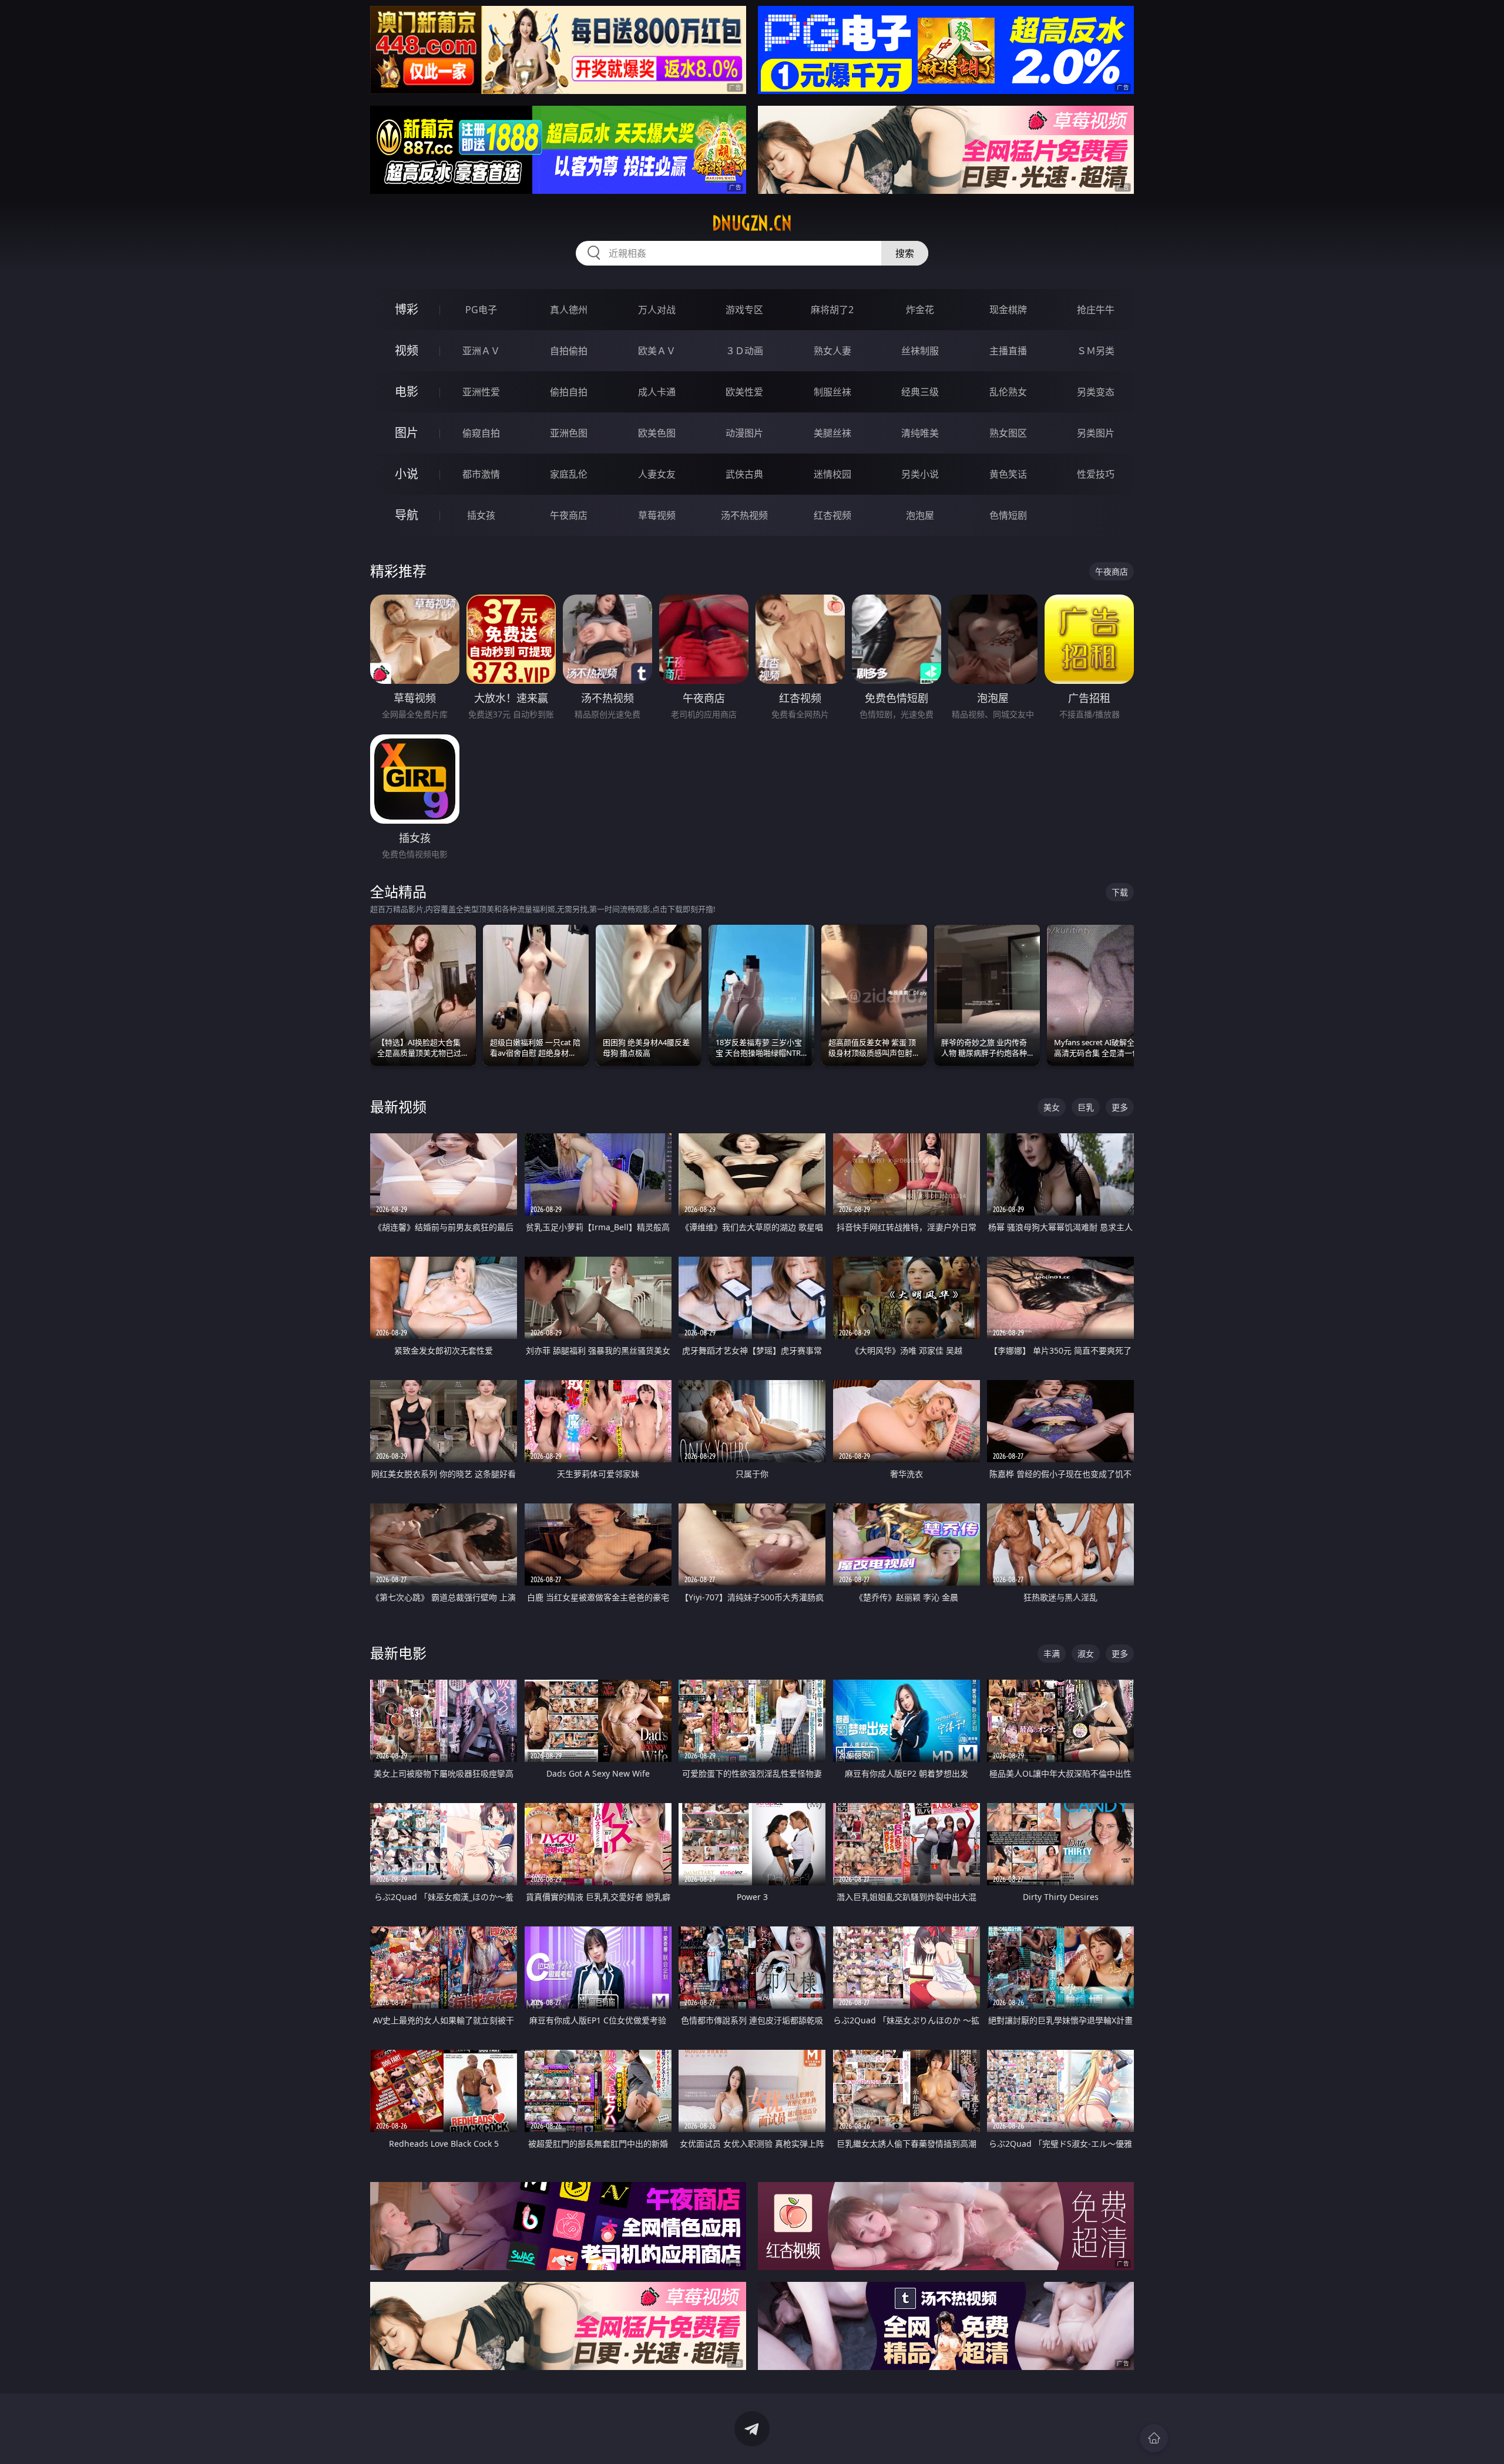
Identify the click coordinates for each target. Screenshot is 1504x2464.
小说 (407, 474)
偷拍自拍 (569, 392)
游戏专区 (744, 310)
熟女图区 (1008, 433)
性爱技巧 (1096, 474)
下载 (1120, 892)
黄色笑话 (1008, 474)
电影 (407, 392)
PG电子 (481, 310)
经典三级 (920, 392)
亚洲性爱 (481, 392)
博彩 (407, 309)
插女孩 (481, 515)
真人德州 (569, 310)
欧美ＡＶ (657, 351)
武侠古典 (744, 474)
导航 (407, 515)
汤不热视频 (744, 515)
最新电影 (398, 1653)
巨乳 (1086, 1107)
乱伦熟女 (1008, 392)
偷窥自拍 (481, 433)
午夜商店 (569, 515)
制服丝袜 (832, 392)
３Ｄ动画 (744, 351)
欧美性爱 (744, 392)
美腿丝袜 (832, 433)
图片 (407, 433)
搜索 (905, 253)
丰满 (1052, 1654)
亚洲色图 (569, 433)
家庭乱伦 (569, 474)
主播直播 (1008, 351)
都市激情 (481, 474)
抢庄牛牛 (1096, 310)
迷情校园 (832, 474)
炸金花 (920, 310)
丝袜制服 (920, 351)
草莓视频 (657, 515)
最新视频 (398, 1107)
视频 (407, 350)
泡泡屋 (920, 515)
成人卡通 (657, 392)
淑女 (1086, 1654)
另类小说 (920, 474)
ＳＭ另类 (1096, 351)
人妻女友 (657, 474)
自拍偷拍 (569, 351)
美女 (1052, 1107)
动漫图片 (744, 433)
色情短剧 (1008, 515)
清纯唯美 (920, 433)
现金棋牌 (1008, 310)
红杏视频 (832, 515)
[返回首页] (1154, 2438)
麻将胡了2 (832, 310)
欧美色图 (657, 433)
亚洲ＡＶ (481, 351)
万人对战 (657, 310)
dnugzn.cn (752, 223)
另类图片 (1096, 433)
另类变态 (1096, 392)
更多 (1120, 1107)
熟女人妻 (832, 351)
